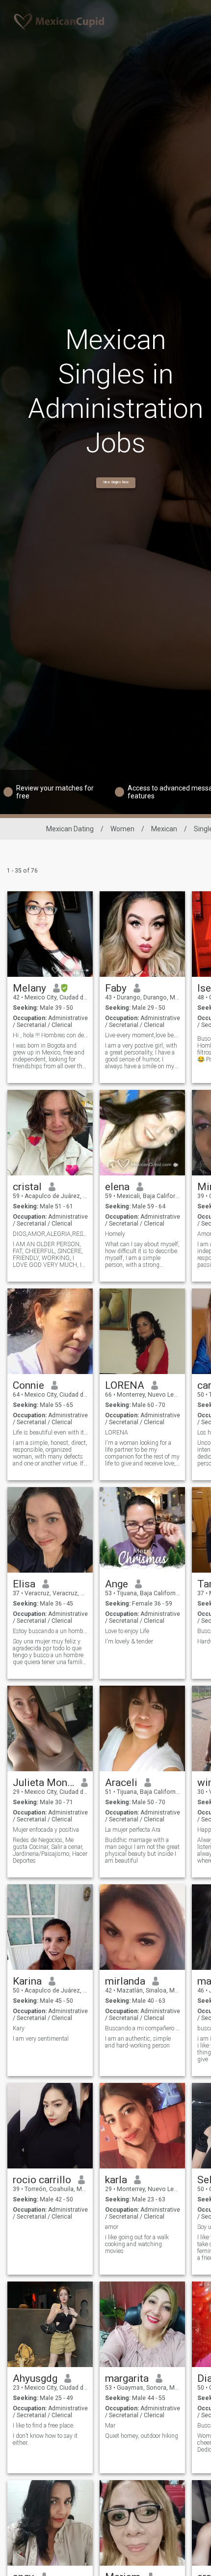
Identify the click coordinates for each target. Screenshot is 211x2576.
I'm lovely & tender (129, 1641)
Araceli (121, 1783)
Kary (19, 2028)
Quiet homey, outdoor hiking (142, 2436)
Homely (115, 1234)
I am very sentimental (41, 2039)
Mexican (164, 829)
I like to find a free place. (44, 2426)
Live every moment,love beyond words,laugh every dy (143, 1035)
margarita (127, 2378)
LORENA (125, 1385)
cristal (27, 1187)
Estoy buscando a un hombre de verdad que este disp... (50, 1631)
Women (122, 829)
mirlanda (125, 1981)
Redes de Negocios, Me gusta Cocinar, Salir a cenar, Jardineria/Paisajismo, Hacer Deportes (50, 1850)
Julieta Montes (43, 1783)
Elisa (24, 1584)
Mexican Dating (70, 829)
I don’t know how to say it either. (45, 2439)
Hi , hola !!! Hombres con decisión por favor (50, 1035)
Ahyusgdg (35, 2378)
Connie (28, 1385)
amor (112, 2227)
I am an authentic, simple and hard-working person (138, 2042)
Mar (110, 2426)
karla (116, 2180)
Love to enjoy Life (127, 1631)
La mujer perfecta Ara (133, 1830)
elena (117, 1187)
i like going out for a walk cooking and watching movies (137, 2244)
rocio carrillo (42, 2180)
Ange (117, 1584)
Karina (27, 1981)
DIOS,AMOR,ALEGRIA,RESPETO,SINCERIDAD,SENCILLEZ (50, 1234)
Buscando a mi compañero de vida (143, 2028)
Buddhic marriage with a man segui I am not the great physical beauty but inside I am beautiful (142, 1850)
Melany (29, 988)
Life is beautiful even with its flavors (50, 1433)
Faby (116, 988)
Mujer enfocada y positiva (46, 1830)
